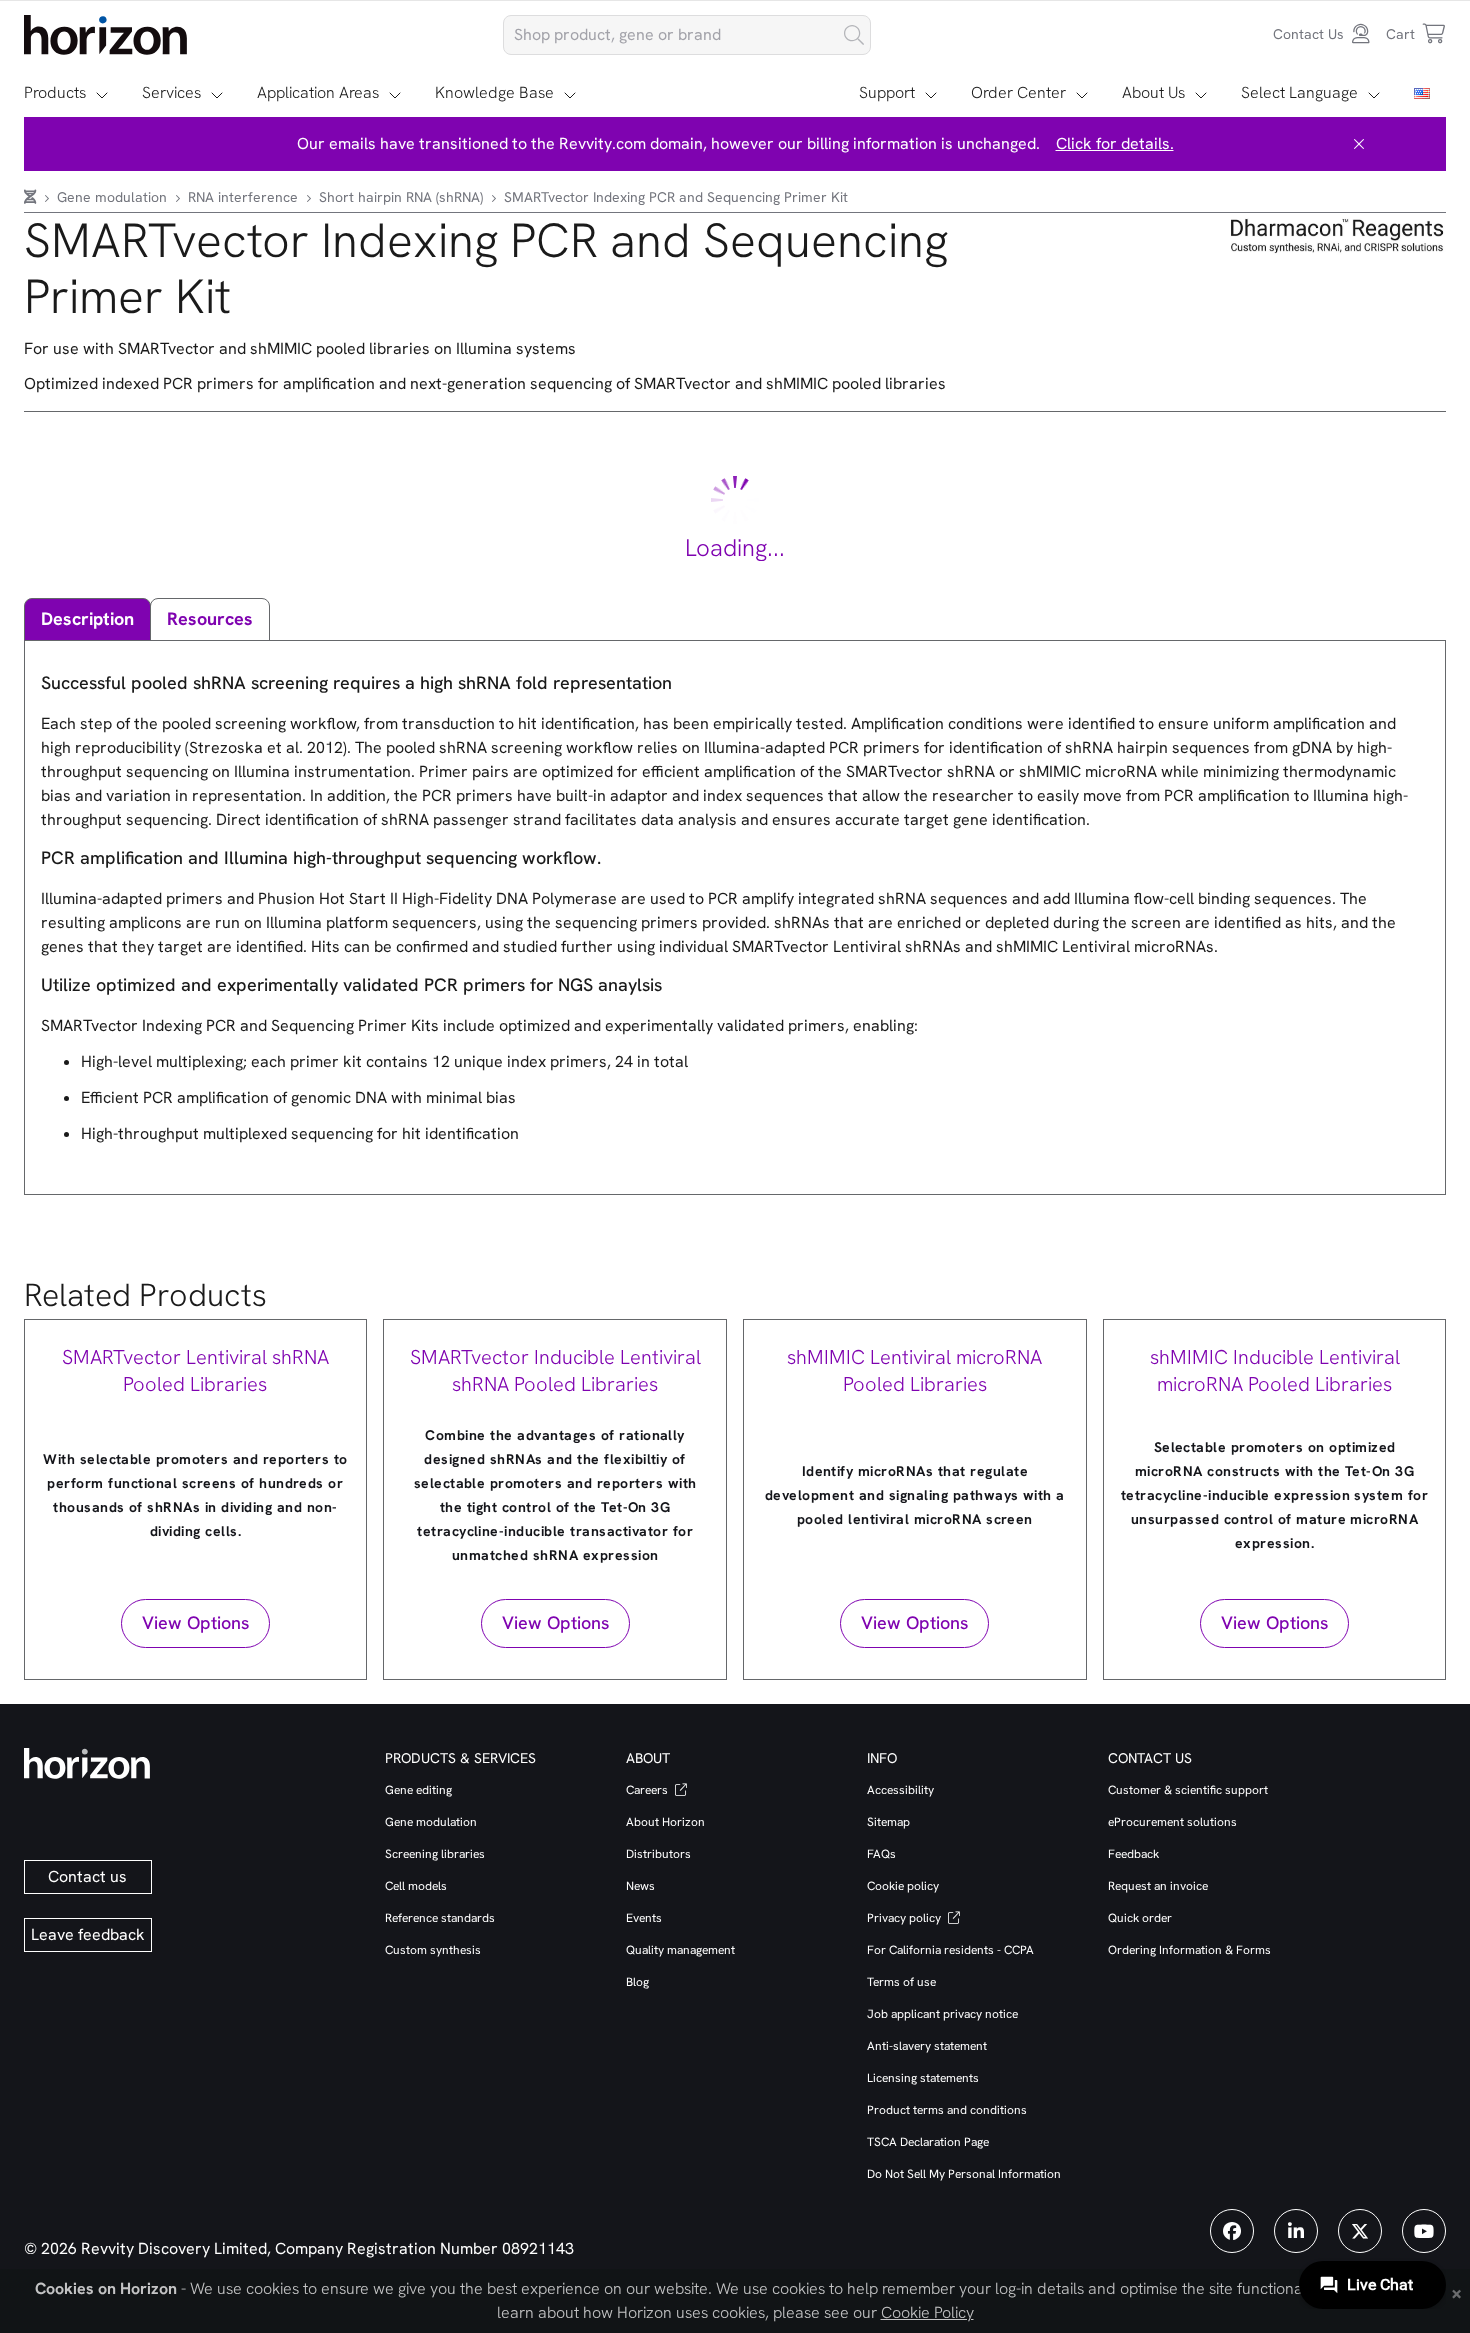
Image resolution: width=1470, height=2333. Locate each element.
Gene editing (418, 1790)
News (640, 1886)
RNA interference (245, 197)
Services (171, 92)
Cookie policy (903, 1886)
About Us (1153, 92)
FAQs (881, 1854)
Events (644, 1918)
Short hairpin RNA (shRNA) (403, 197)
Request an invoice (1158, 1886)
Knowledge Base (494, 92)
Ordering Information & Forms (1189, 1950)
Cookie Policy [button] (927, 2312)
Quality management (680, 1950)
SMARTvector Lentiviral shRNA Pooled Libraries (195, 1371)
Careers (648, 1790)
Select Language (1299, 92)
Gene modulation (114, 197)
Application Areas (318, 92)
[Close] (1359, 144)
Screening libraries (435, 1854)
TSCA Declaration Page (928, 2142)
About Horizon (665, 1822)
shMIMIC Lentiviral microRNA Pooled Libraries (914, 1371)
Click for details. (1115, 143)
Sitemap (888, 1822)
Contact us (87, 1876)
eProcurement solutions (1172, 1822)
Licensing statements (923, 2078)
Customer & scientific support (1188, 1790)
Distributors (658, 1854)
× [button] (1456, 2292)
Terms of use (901, 1982)
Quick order (1140, 1918)
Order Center (1018, 92)
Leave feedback (88, 1934)
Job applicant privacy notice (942, 2014)
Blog (637, 1982)
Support (887, 92)
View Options (195, 1622)
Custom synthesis (433, 1950)
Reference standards (440, 1918)
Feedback (1133, 1854)
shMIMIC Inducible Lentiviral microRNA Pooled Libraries (1275, 1371)
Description (87, 618)
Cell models (416, 1886)
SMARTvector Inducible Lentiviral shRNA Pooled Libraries (555, 1371)
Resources (210, 618)
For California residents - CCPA (950, 1950)
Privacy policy (905, 1918)
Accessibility (900, 1790)
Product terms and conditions (947, 2110)
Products (55, 92)
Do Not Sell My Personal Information (964, 2174)
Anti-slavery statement (927, 2046)
